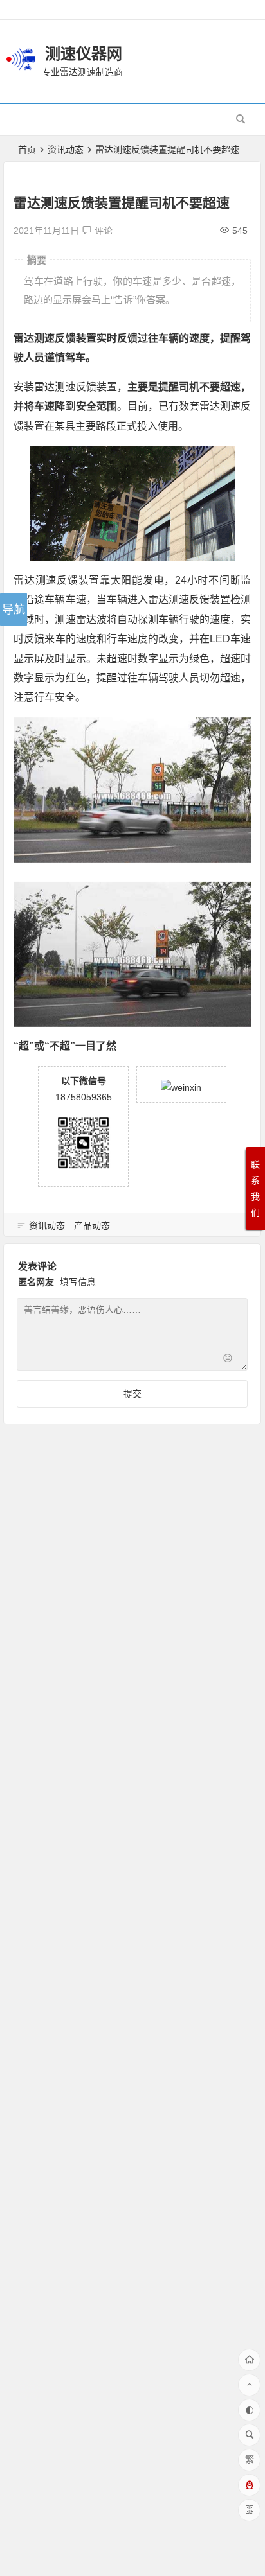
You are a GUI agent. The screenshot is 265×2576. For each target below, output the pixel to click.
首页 (27, 150)
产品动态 (92, 1225)
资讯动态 (66, 150)
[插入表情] (227, 1359)
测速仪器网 (84, 54)
